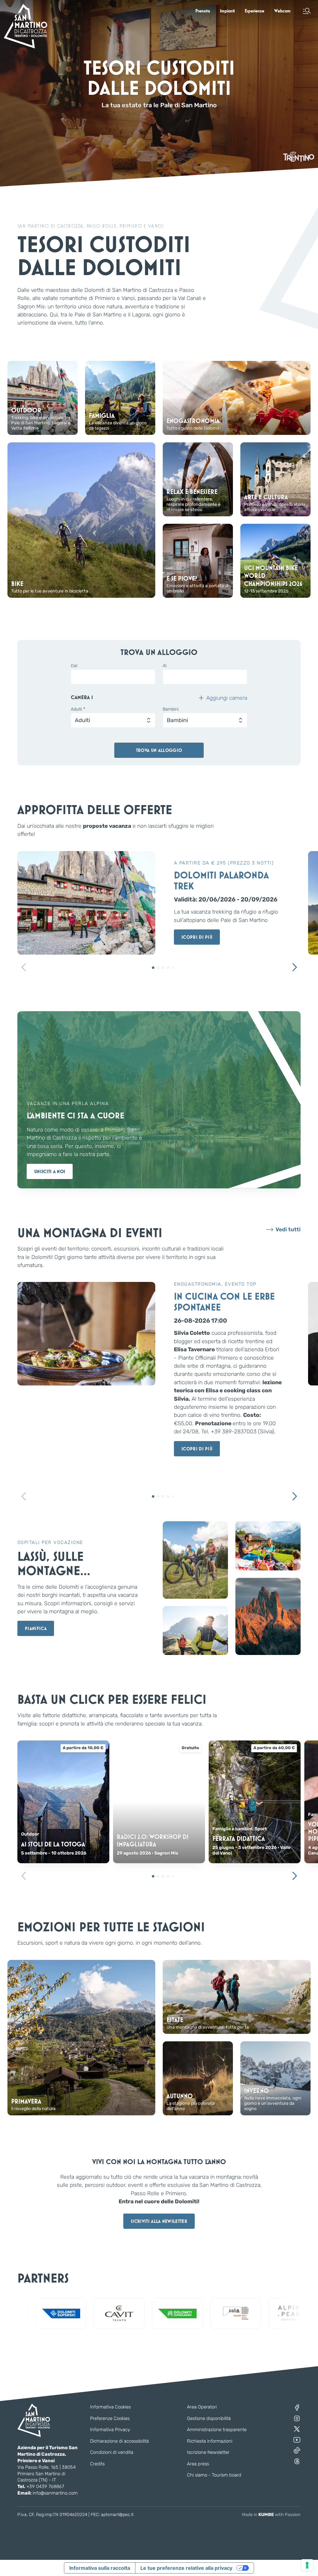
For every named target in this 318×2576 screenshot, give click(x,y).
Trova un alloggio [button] (159, 750)
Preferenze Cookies (110, 2418)
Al (165, 666)
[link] (203, 11)
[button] (307, 11)
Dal (74, 666)
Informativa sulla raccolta (100, 2568)
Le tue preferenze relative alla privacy (186, 2568)
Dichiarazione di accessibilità (119, 2441)
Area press (198, 2464)
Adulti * (78, 709)
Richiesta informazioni (210, 2441)
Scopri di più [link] (197, 937)
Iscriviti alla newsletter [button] (159, 2221)
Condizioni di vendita (112, 2452)
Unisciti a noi (50, 1171)
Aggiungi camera (227, 698)
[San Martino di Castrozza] (25, 26)
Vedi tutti (288, 1230)
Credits (97, 2464)
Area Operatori (202, 2407)
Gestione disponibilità (209, 2418)
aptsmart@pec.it (117, 2515)
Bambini (171, 709)
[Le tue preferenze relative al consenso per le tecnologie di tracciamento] (307, 2565)
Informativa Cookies (110, 2407)
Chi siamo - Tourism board (214, 2475)
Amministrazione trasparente (217, 2430)
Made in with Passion (271, 2515)
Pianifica (36, 1628)
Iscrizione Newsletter (208, 2452)
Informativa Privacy (110, 2430)
